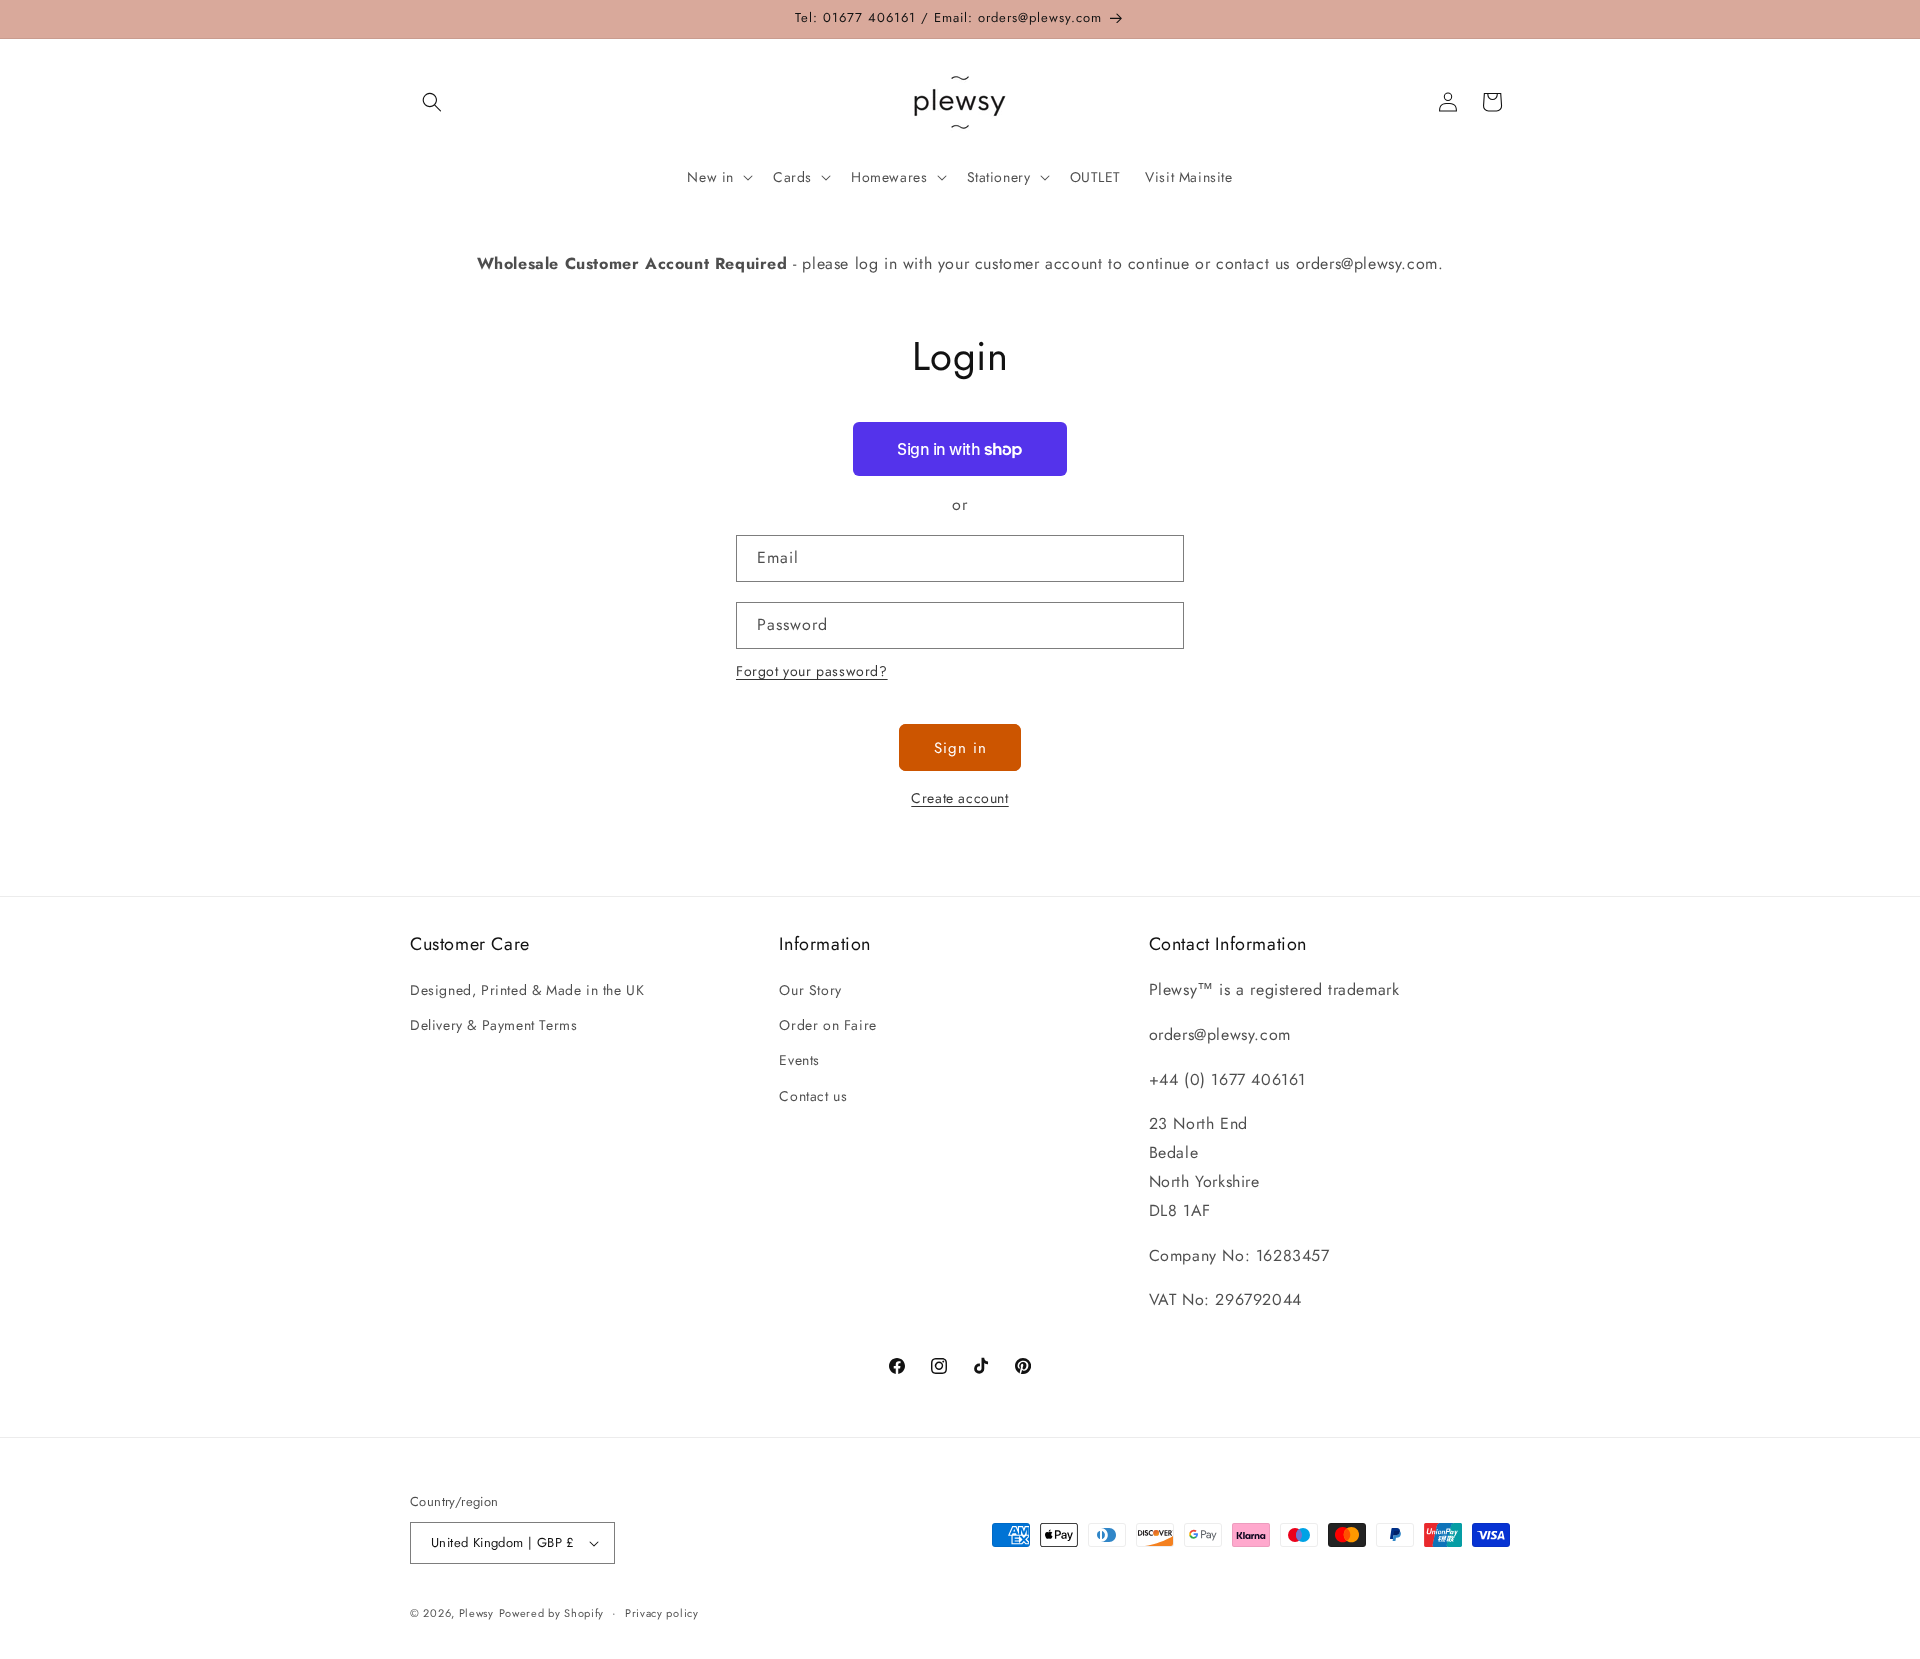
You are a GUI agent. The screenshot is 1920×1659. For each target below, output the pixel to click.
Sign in (960, 748)
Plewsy (476, 1613)
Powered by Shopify (552, 1613)
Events (799, 1060)
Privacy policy (662, 1613)
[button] (432, 102)
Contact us (813, 1096)
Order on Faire (827, 1025)
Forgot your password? (812, 671)
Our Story (810, 990)
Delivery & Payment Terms (493, 1025)
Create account (959, 798)
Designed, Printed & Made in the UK (527, 990)
